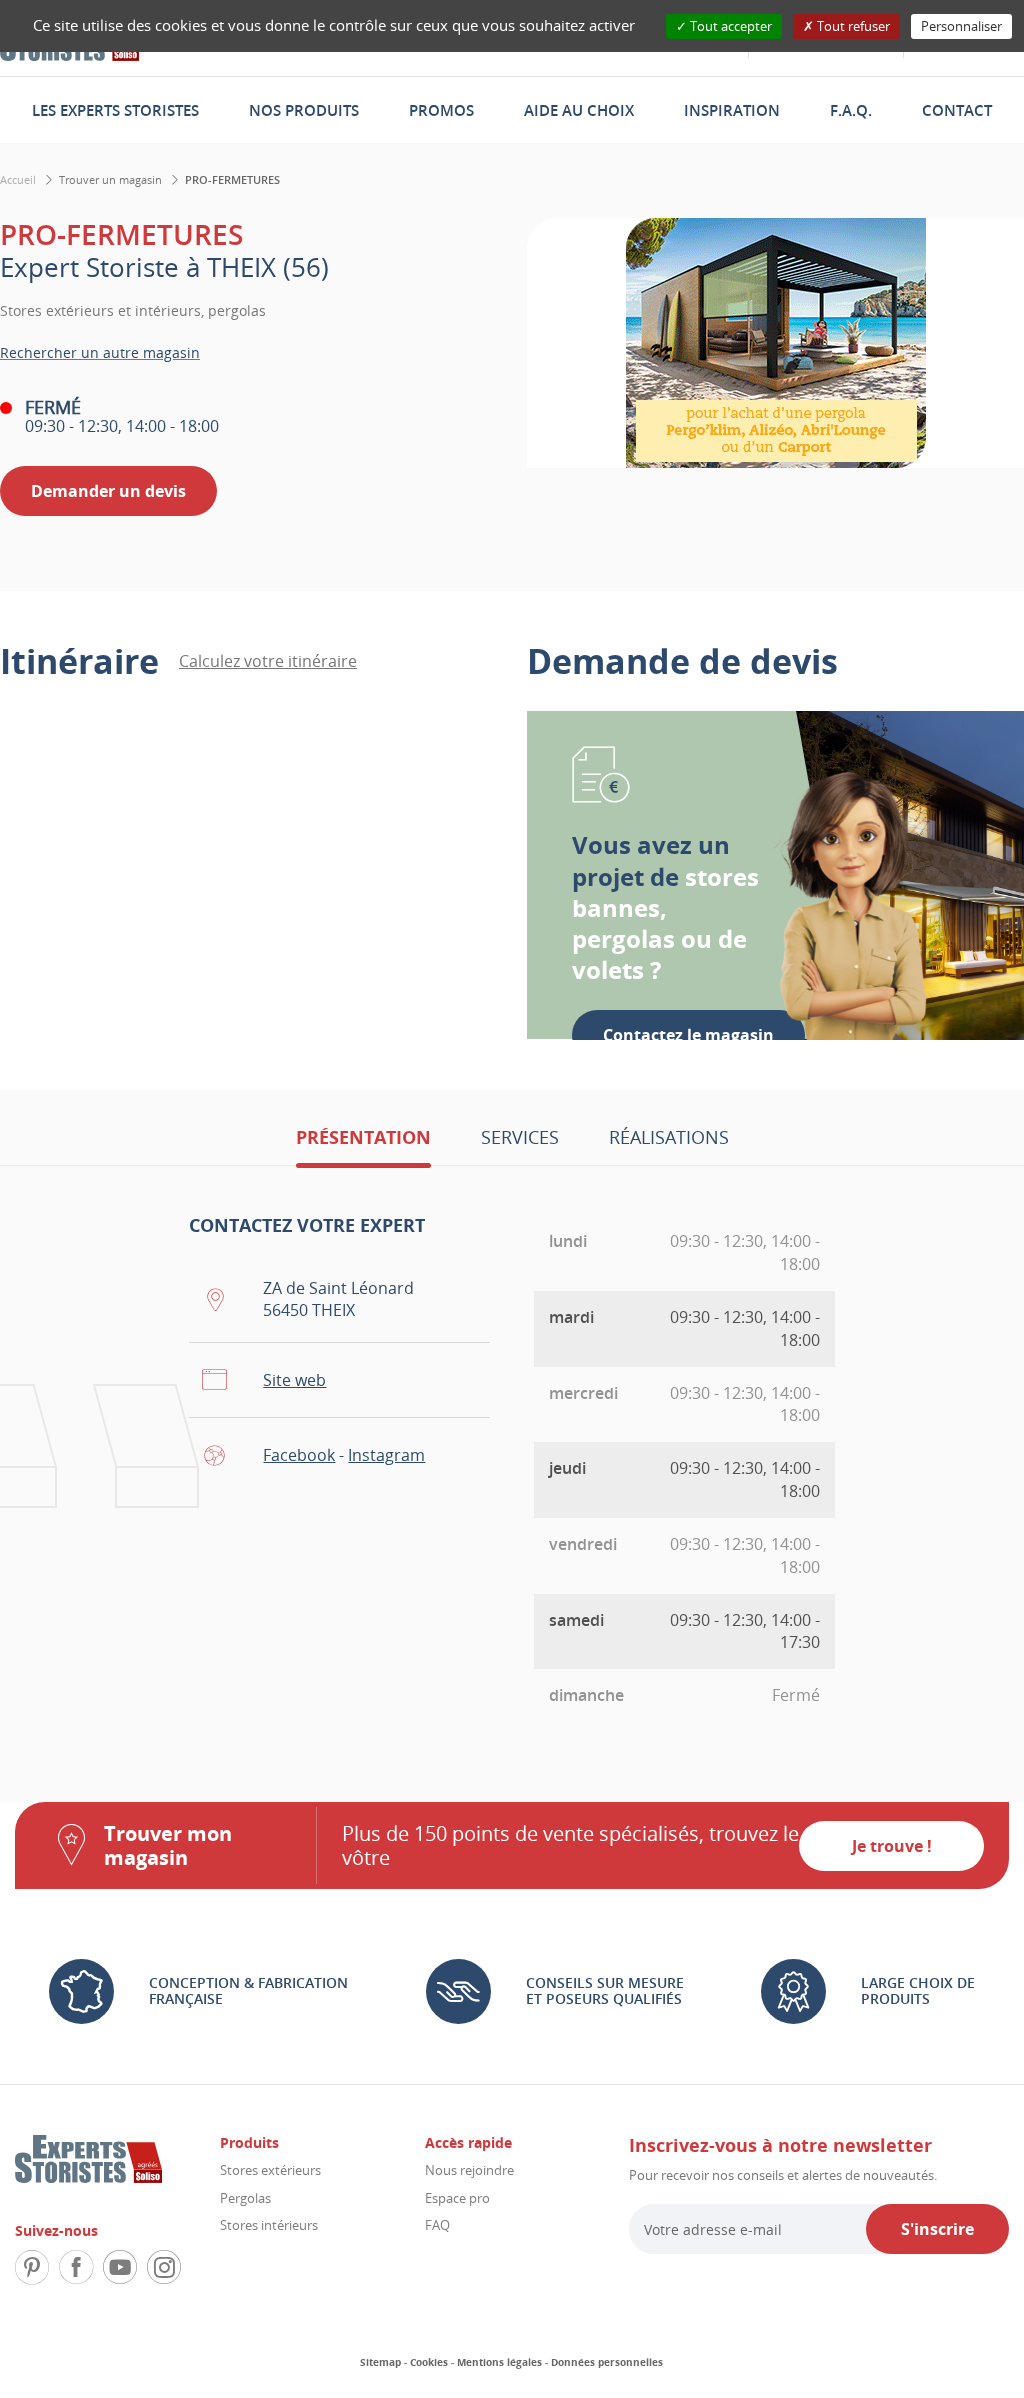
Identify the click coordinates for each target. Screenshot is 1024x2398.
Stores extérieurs (270, 2170)
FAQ (437, 2225)
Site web (294, 1380)
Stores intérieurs (269, 2225)
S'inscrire (937, 2229)
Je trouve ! (892, 1846)
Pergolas (245, 2198)
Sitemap (380, 2362)
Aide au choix (579, 110)
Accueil (18, 179)
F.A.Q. (851, 110)
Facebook (299, 1455)
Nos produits (304, 110)
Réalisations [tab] (669, 1137)
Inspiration (732, 110)
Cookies (429, 2362)
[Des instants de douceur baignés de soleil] (775, 343)
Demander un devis (108, 491)
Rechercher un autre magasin (100, 352)
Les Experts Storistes (115, 110)
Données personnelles (607, 2362)
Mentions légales (499, 2362)
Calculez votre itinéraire (268, 661)
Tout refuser (852, 26)
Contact (957, 110)
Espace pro (457, 2198)
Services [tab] (520, 1137)
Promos (441, 110)
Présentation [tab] (363, 1137)
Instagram (386, 1455)
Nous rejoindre (469, 2170)
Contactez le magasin (688, 1035)
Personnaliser (961, 26)
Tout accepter (729, 26)
